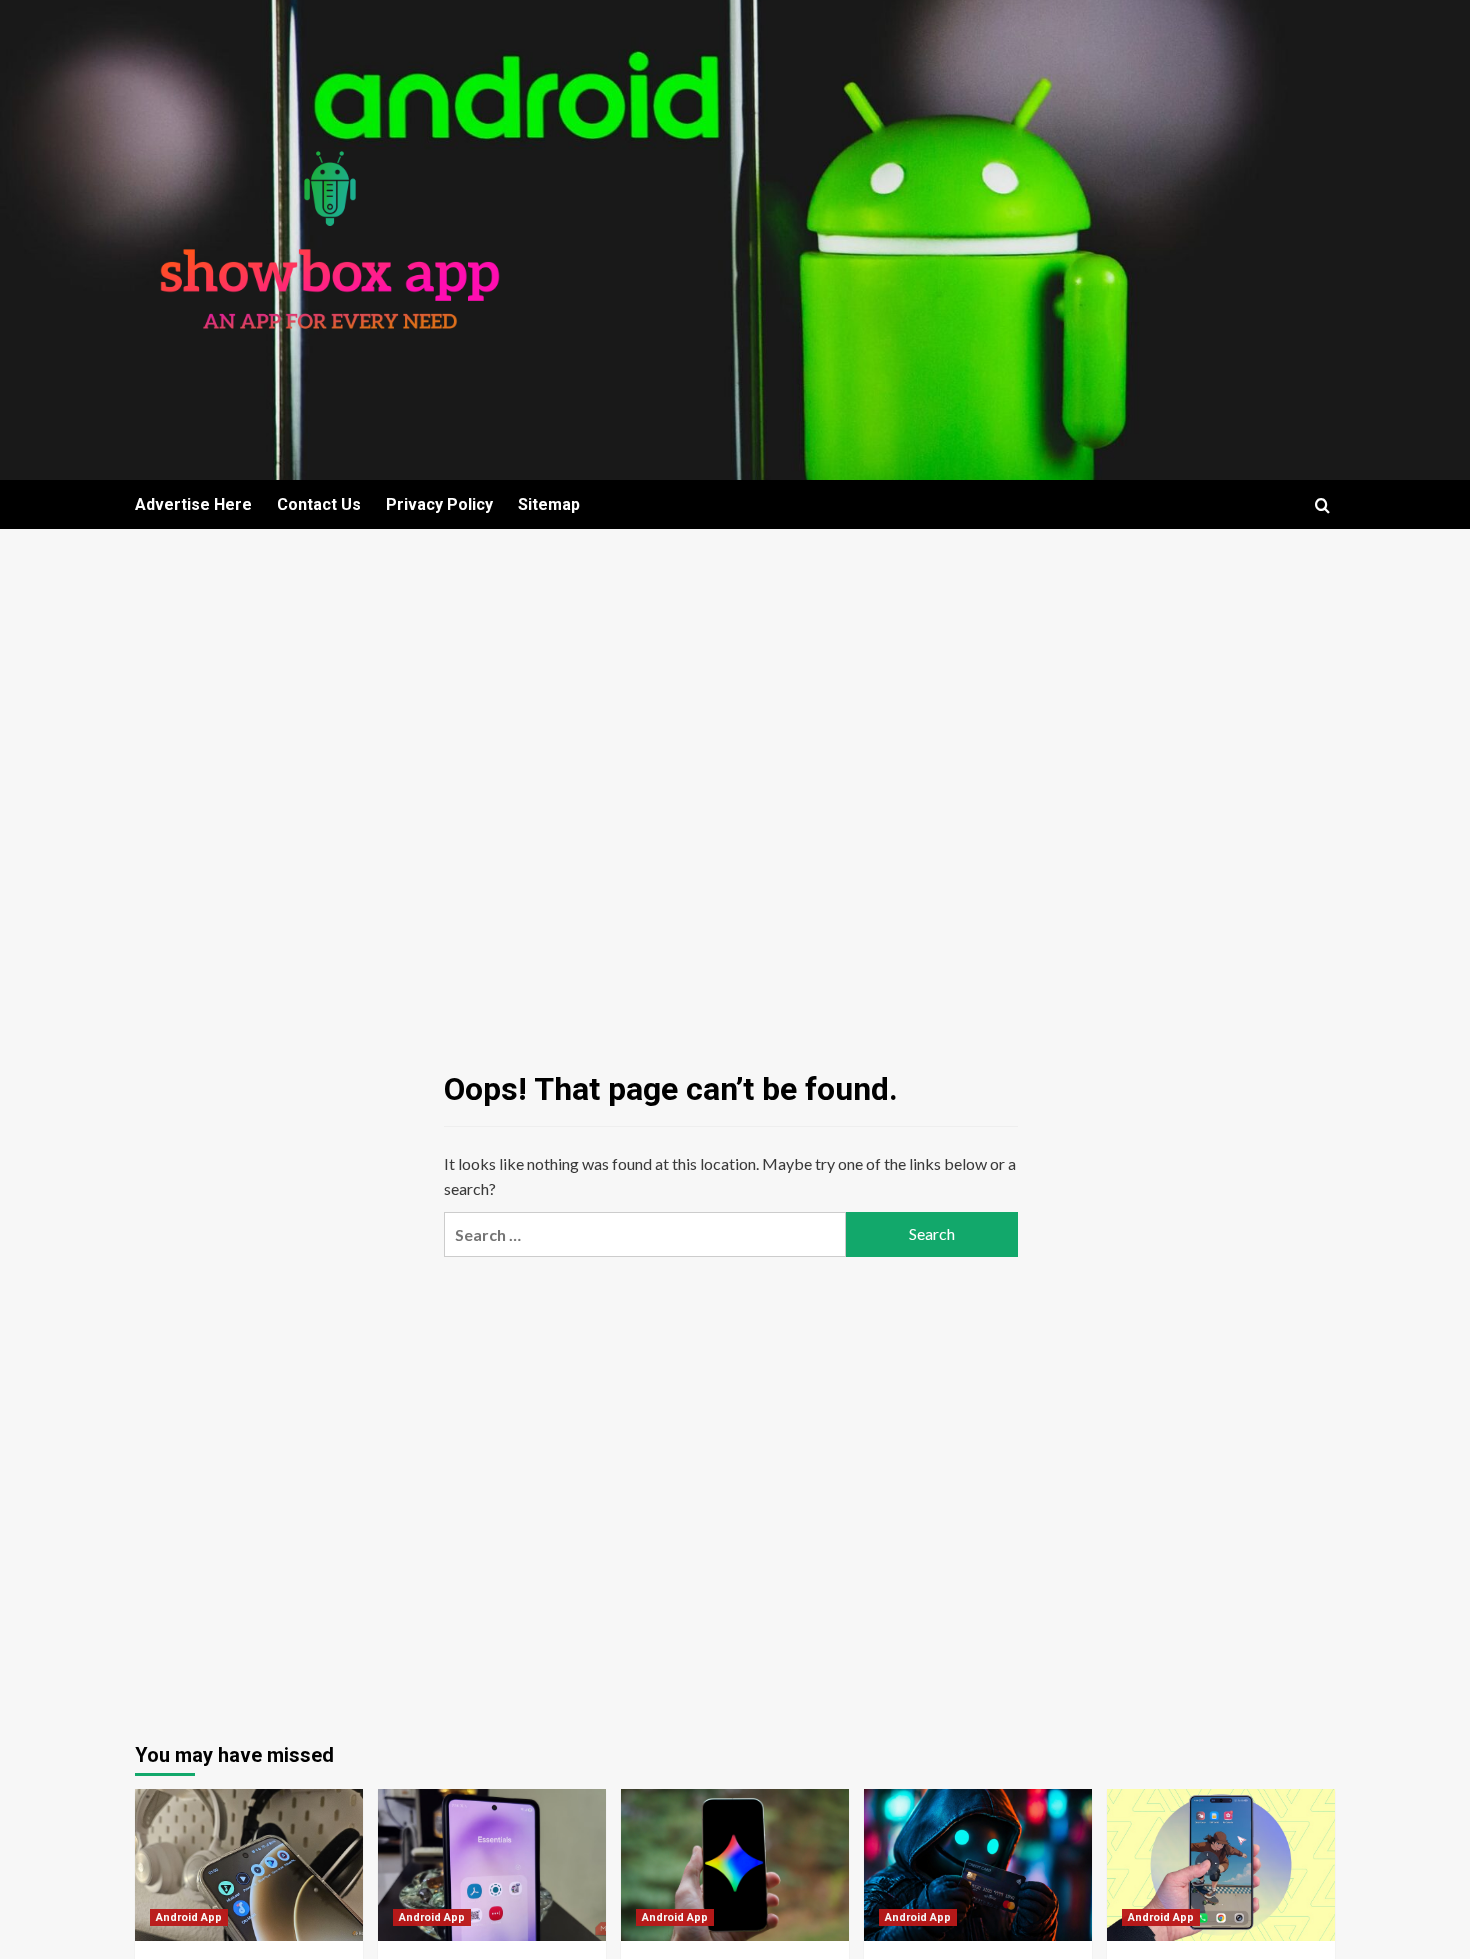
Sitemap (549, 504)
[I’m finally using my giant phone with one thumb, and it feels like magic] (1221, 1865)
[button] (1322, 505)
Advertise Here (193, 504)
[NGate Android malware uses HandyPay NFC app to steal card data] (978, 1865)
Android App (189, 1917)
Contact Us (319, 504)
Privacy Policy (439, 504)
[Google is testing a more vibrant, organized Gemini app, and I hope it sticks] (735, 1865)
